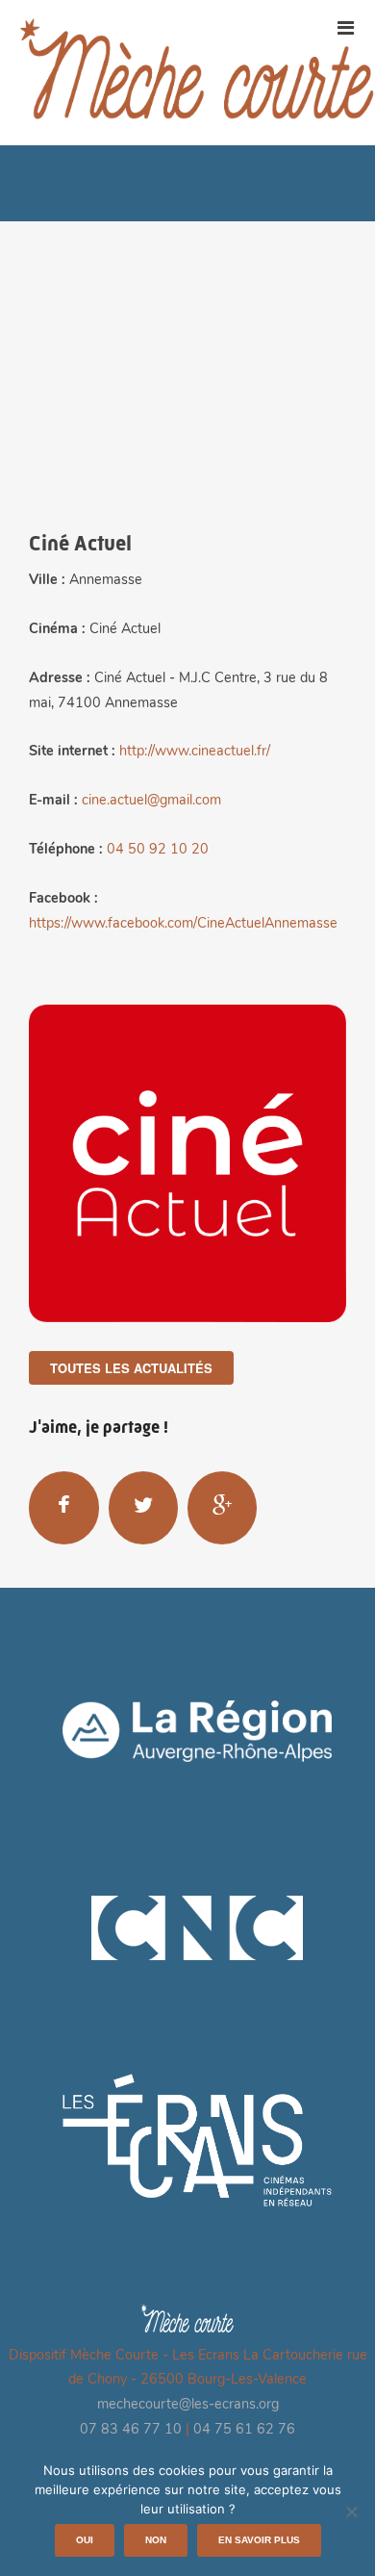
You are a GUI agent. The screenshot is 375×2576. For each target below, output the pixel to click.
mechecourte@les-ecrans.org (188, 2405)
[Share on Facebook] (64, 1507)
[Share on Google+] (222, 1507)
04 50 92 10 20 (158, 850)
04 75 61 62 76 (244, 2430)
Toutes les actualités (131, 1368)
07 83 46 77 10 (131, 2430)
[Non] (351, 2512)
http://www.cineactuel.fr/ (195, 752)
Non (156, 2540)
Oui (85, 2540)
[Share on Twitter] (143, 1507)
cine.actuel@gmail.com (151, 801)
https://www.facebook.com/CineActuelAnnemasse (183, 924)
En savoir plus (259, 2540)
